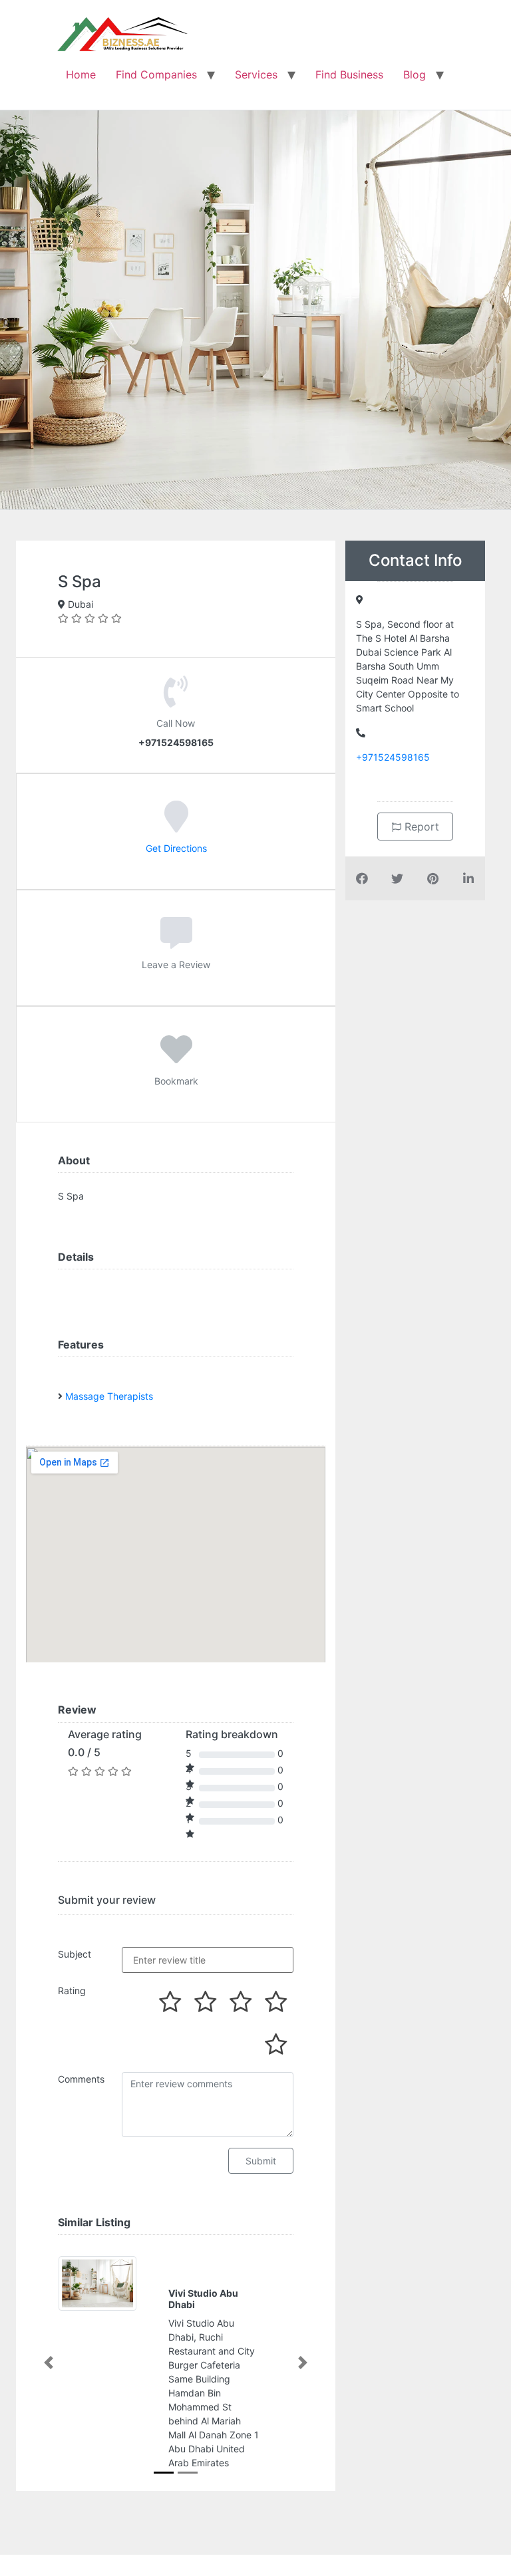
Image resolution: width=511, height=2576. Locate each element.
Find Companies (156, 74)
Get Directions (176, 848)
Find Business (349, 74)
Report (420, 827)
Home (81, 74)
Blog (415, 74)
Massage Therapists (109, 1396)
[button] (49, 2363)
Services (256, 74)
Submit (261, 2161)
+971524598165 (393, 757)
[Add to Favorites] (176, 1059)
